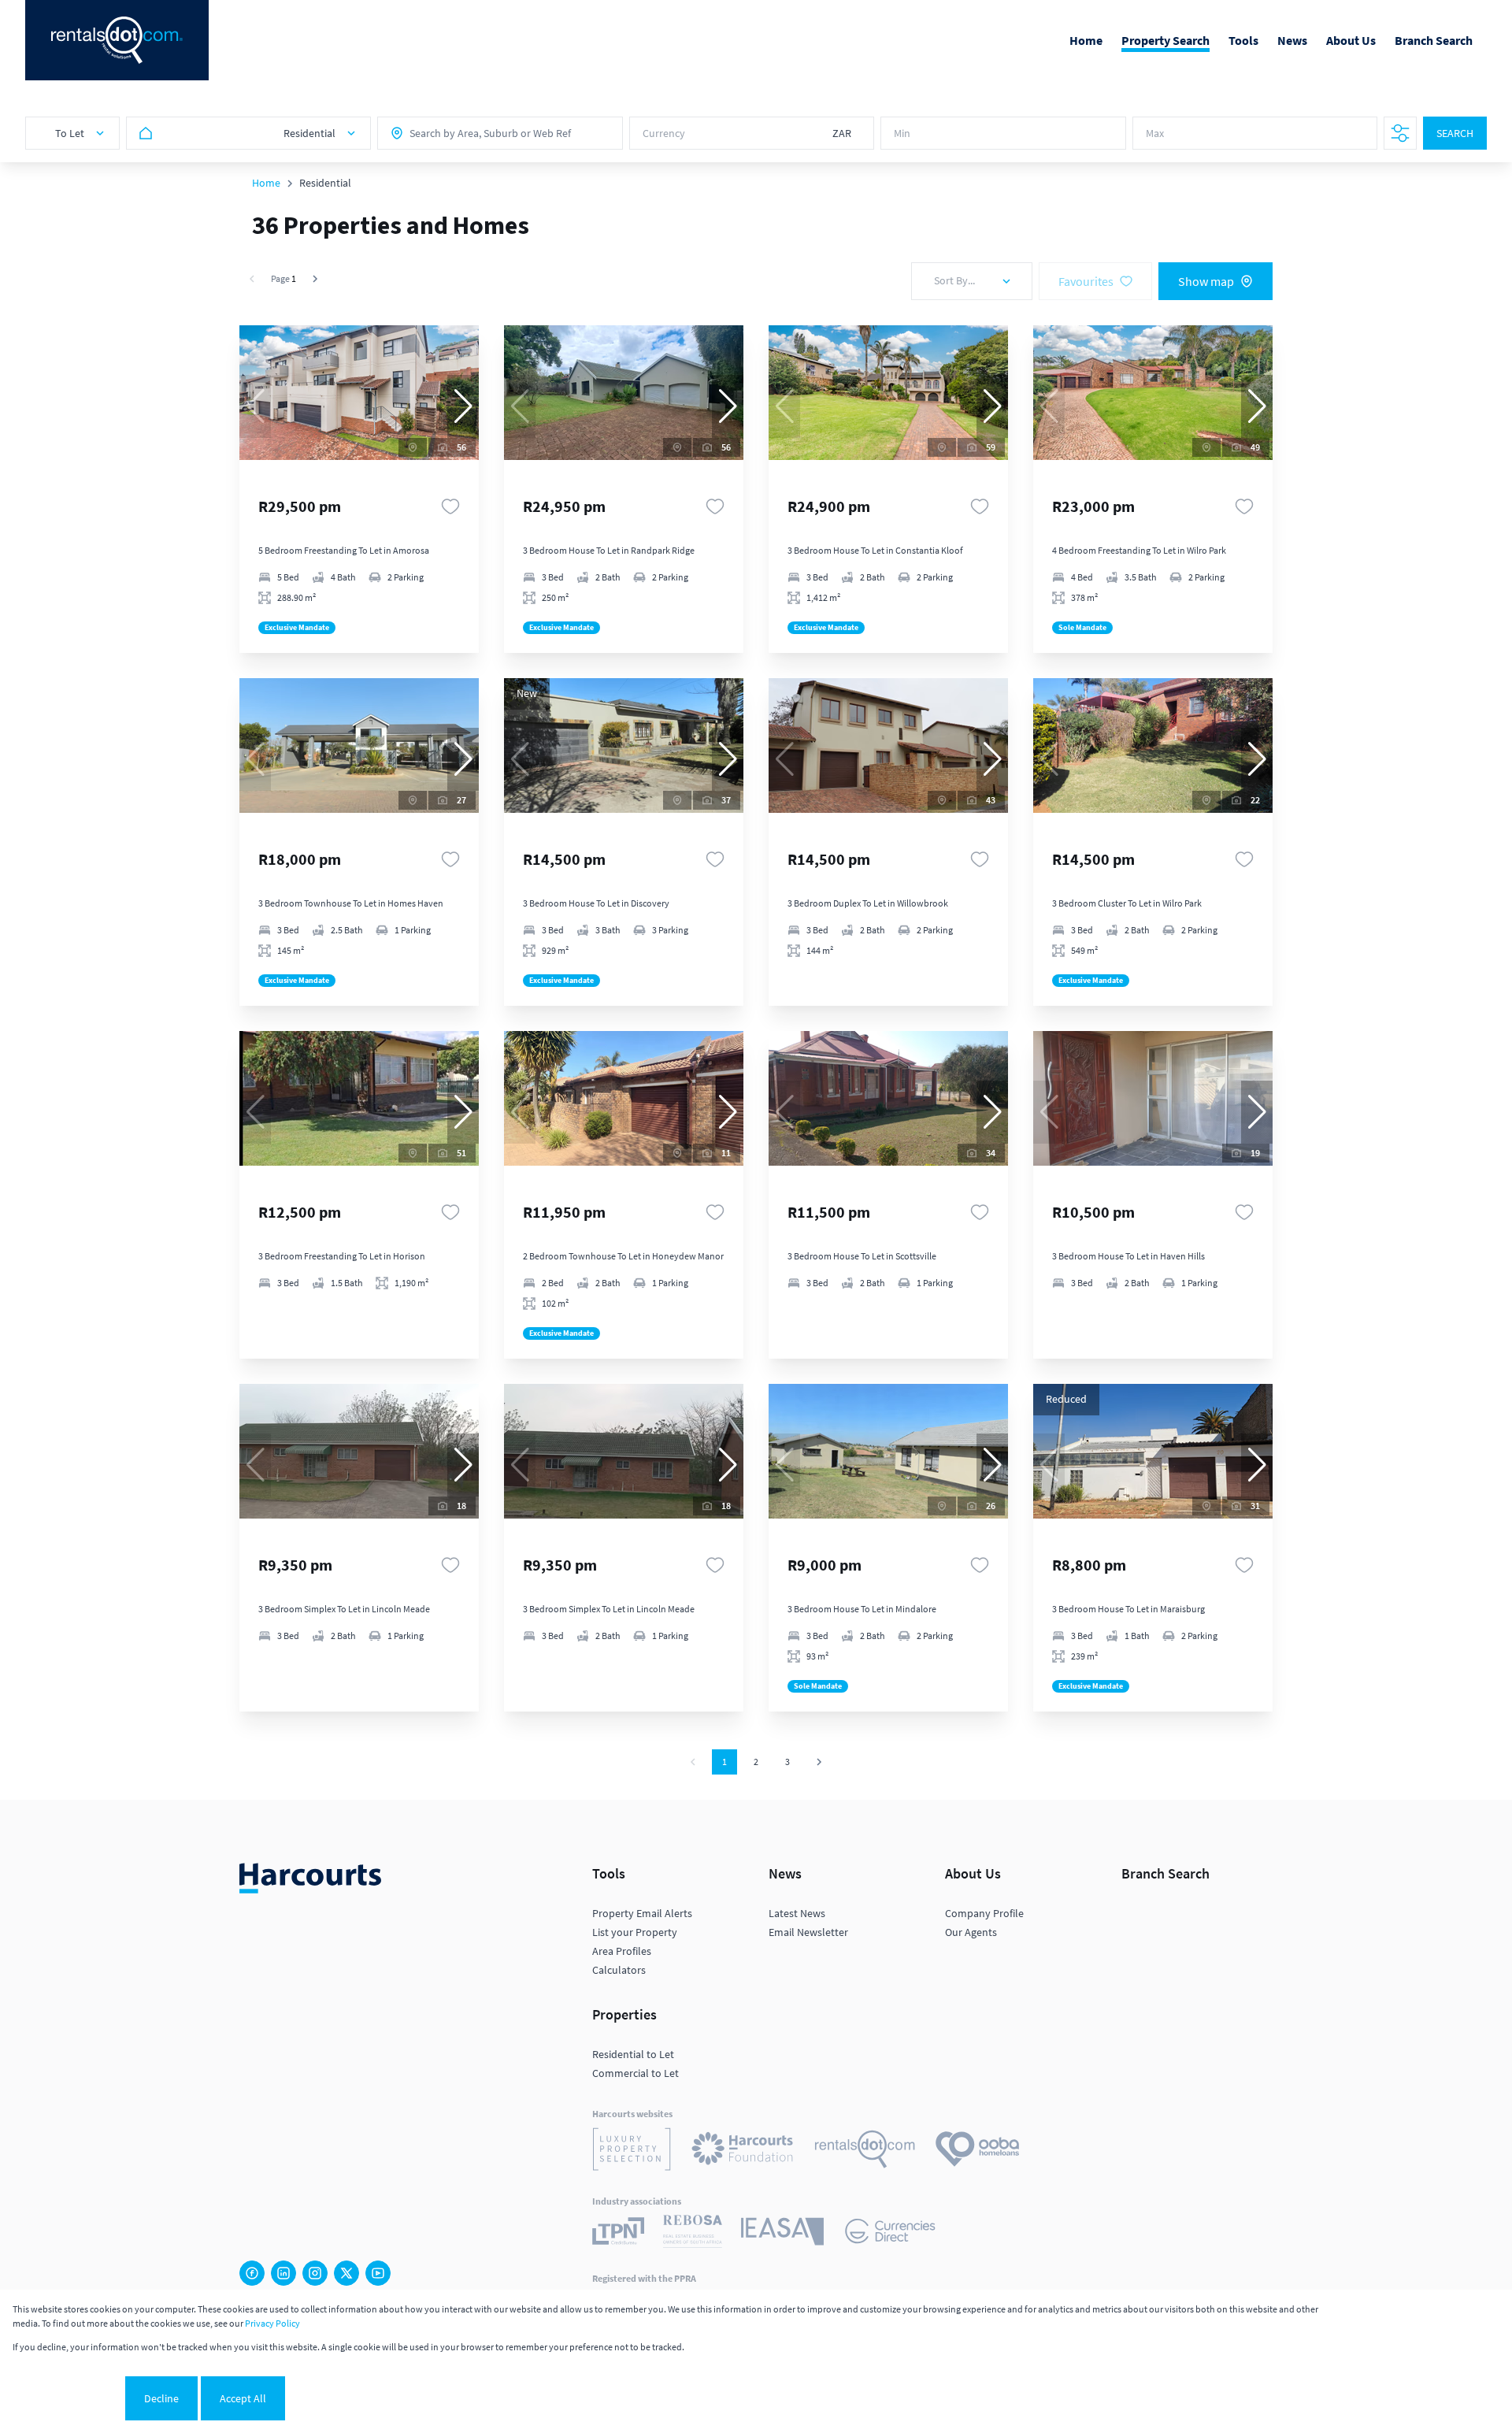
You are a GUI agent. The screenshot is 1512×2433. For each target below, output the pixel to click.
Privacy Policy (272, 2323)
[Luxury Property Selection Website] (632, 2151)
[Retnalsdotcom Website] (865, 2151)
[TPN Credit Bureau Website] (618, 2233)
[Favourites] (450, 506)
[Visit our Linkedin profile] (283, 2273)
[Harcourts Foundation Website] (743, 2151)
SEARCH (1455, 133)
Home (266, 183)
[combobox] (479, 133)
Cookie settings (67, 2398)
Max (1155, 133)
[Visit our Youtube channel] (378, 2273)
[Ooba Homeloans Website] (977, 2151)
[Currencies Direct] (890, 2233)
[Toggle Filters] (1400, 133)
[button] (463, 406)
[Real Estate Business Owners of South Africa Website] (693, 2234)
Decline (161, 2398)
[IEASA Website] (782, 2234)
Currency (664, 133)
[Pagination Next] (819, 1762)
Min (902, 133)
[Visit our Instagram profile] (315, 2273)
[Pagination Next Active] (315, 279)
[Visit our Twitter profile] (346, 2273)
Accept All (243, 2398)
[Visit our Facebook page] (252, 2273)
